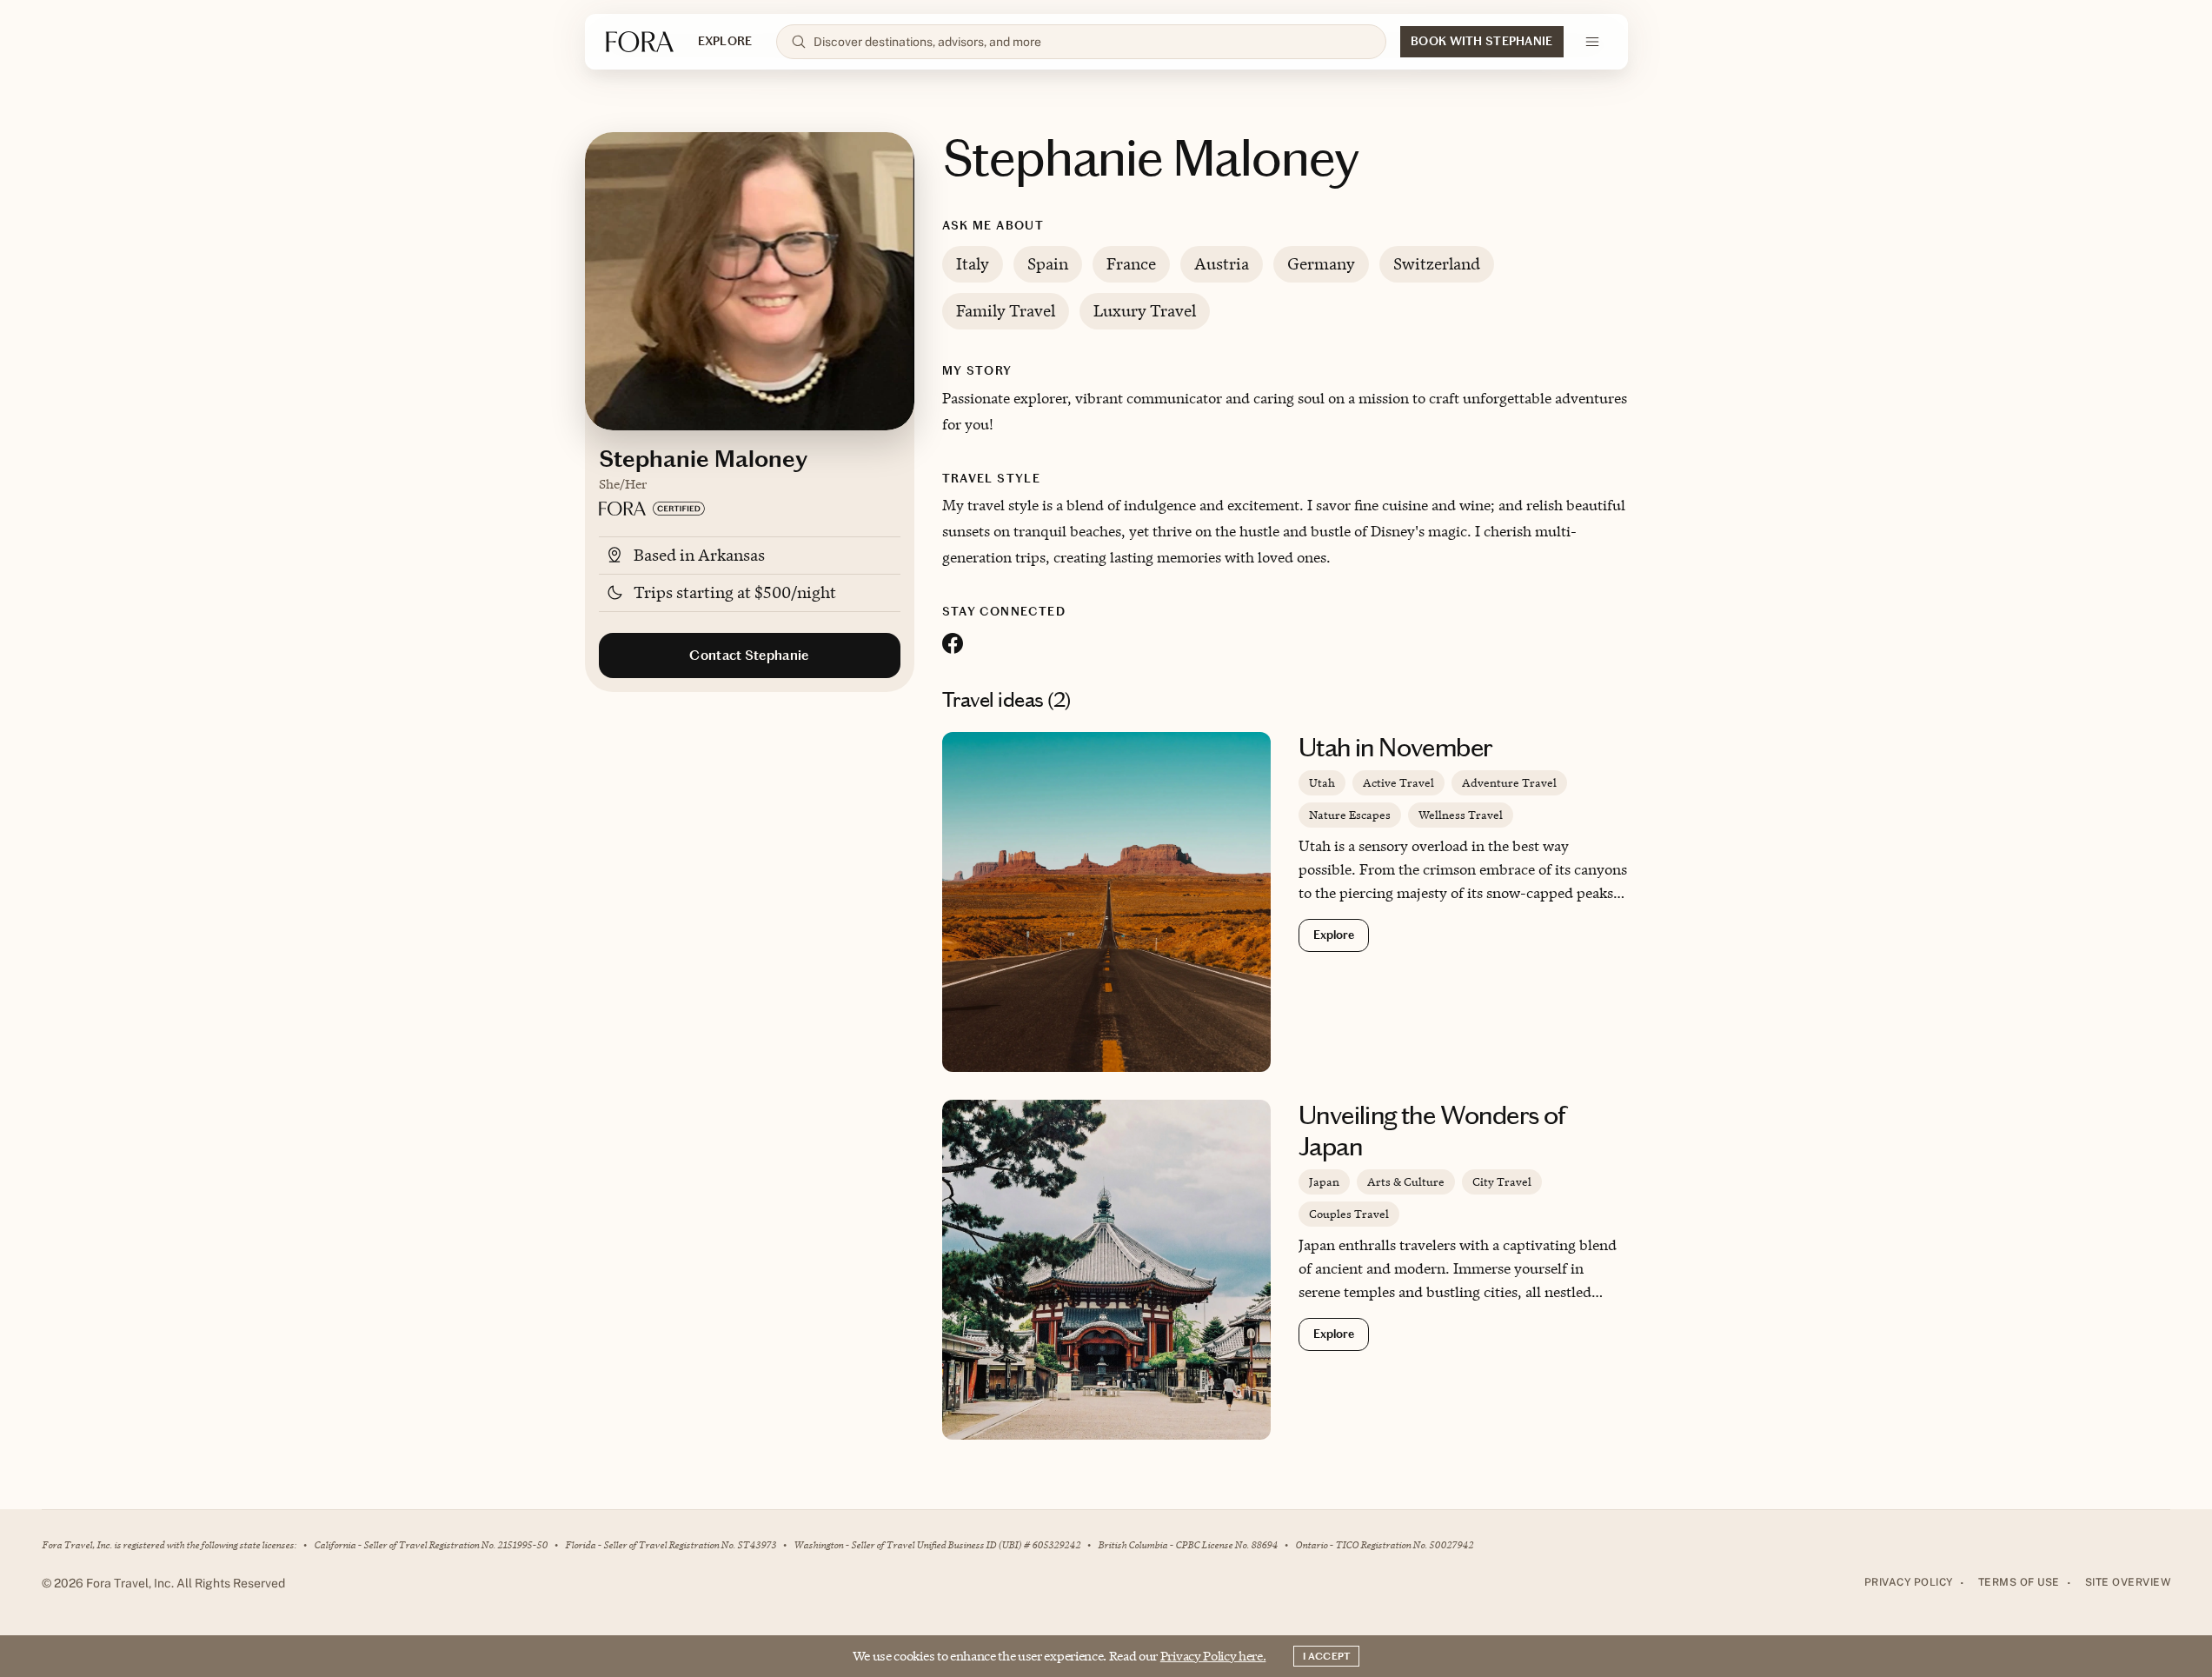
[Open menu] (1592, 42)
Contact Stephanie (749, 655)
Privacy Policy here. (1213, 1656)
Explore (1334, 935)
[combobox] (1093, 42)
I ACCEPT (1326, 1656)
